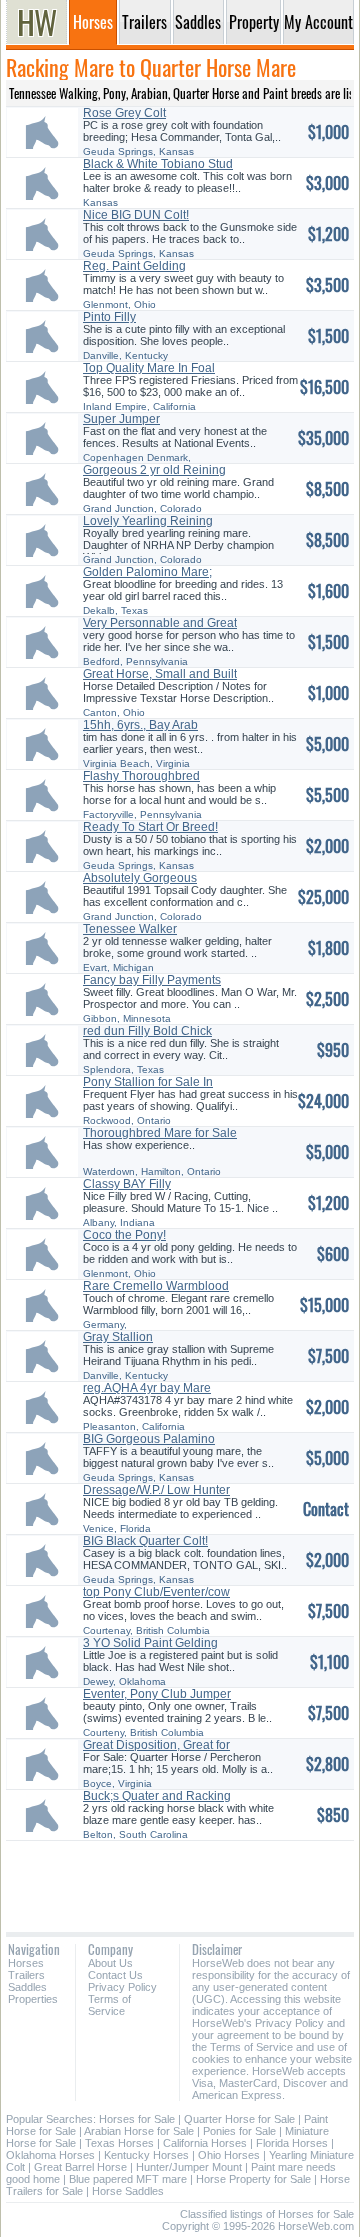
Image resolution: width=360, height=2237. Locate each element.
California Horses (205, 2143)
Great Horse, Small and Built (160, 674)
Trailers (26, 1975)
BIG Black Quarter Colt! (145, 1541)
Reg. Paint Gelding (134, 266)
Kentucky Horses (146, 2155)
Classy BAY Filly (127, 1184)
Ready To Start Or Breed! (150, 827)
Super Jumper (121, 419)
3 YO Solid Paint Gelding (150, 1643)
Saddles (27, 1987)
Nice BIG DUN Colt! (136, 215)
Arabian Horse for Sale (139, 2131)
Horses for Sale (137, 2119)
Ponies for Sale (239, 2131)
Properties (33, 1999)
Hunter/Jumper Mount (189, 2167)
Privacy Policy (122, 1987)
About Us (110, 1963)
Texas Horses (119, 2143)
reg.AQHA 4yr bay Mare (147, 1388)
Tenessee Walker (130, 929)
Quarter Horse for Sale (239, 2119)
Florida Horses (292, 2143)
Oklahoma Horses (50, 2155)
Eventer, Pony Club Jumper (157, 1694)
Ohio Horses (229, 2155)
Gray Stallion (118, 1337)
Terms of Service (109, 2005)
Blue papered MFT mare (128, 2179)
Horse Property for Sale (253, 2179)
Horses (26, 1963)
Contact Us (115, 1975)
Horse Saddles (128, 2191)
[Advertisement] (180, 1879)
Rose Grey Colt (124, 113)
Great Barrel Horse (80, 2167)
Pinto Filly (109, 317)
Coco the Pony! (124, 1235)
